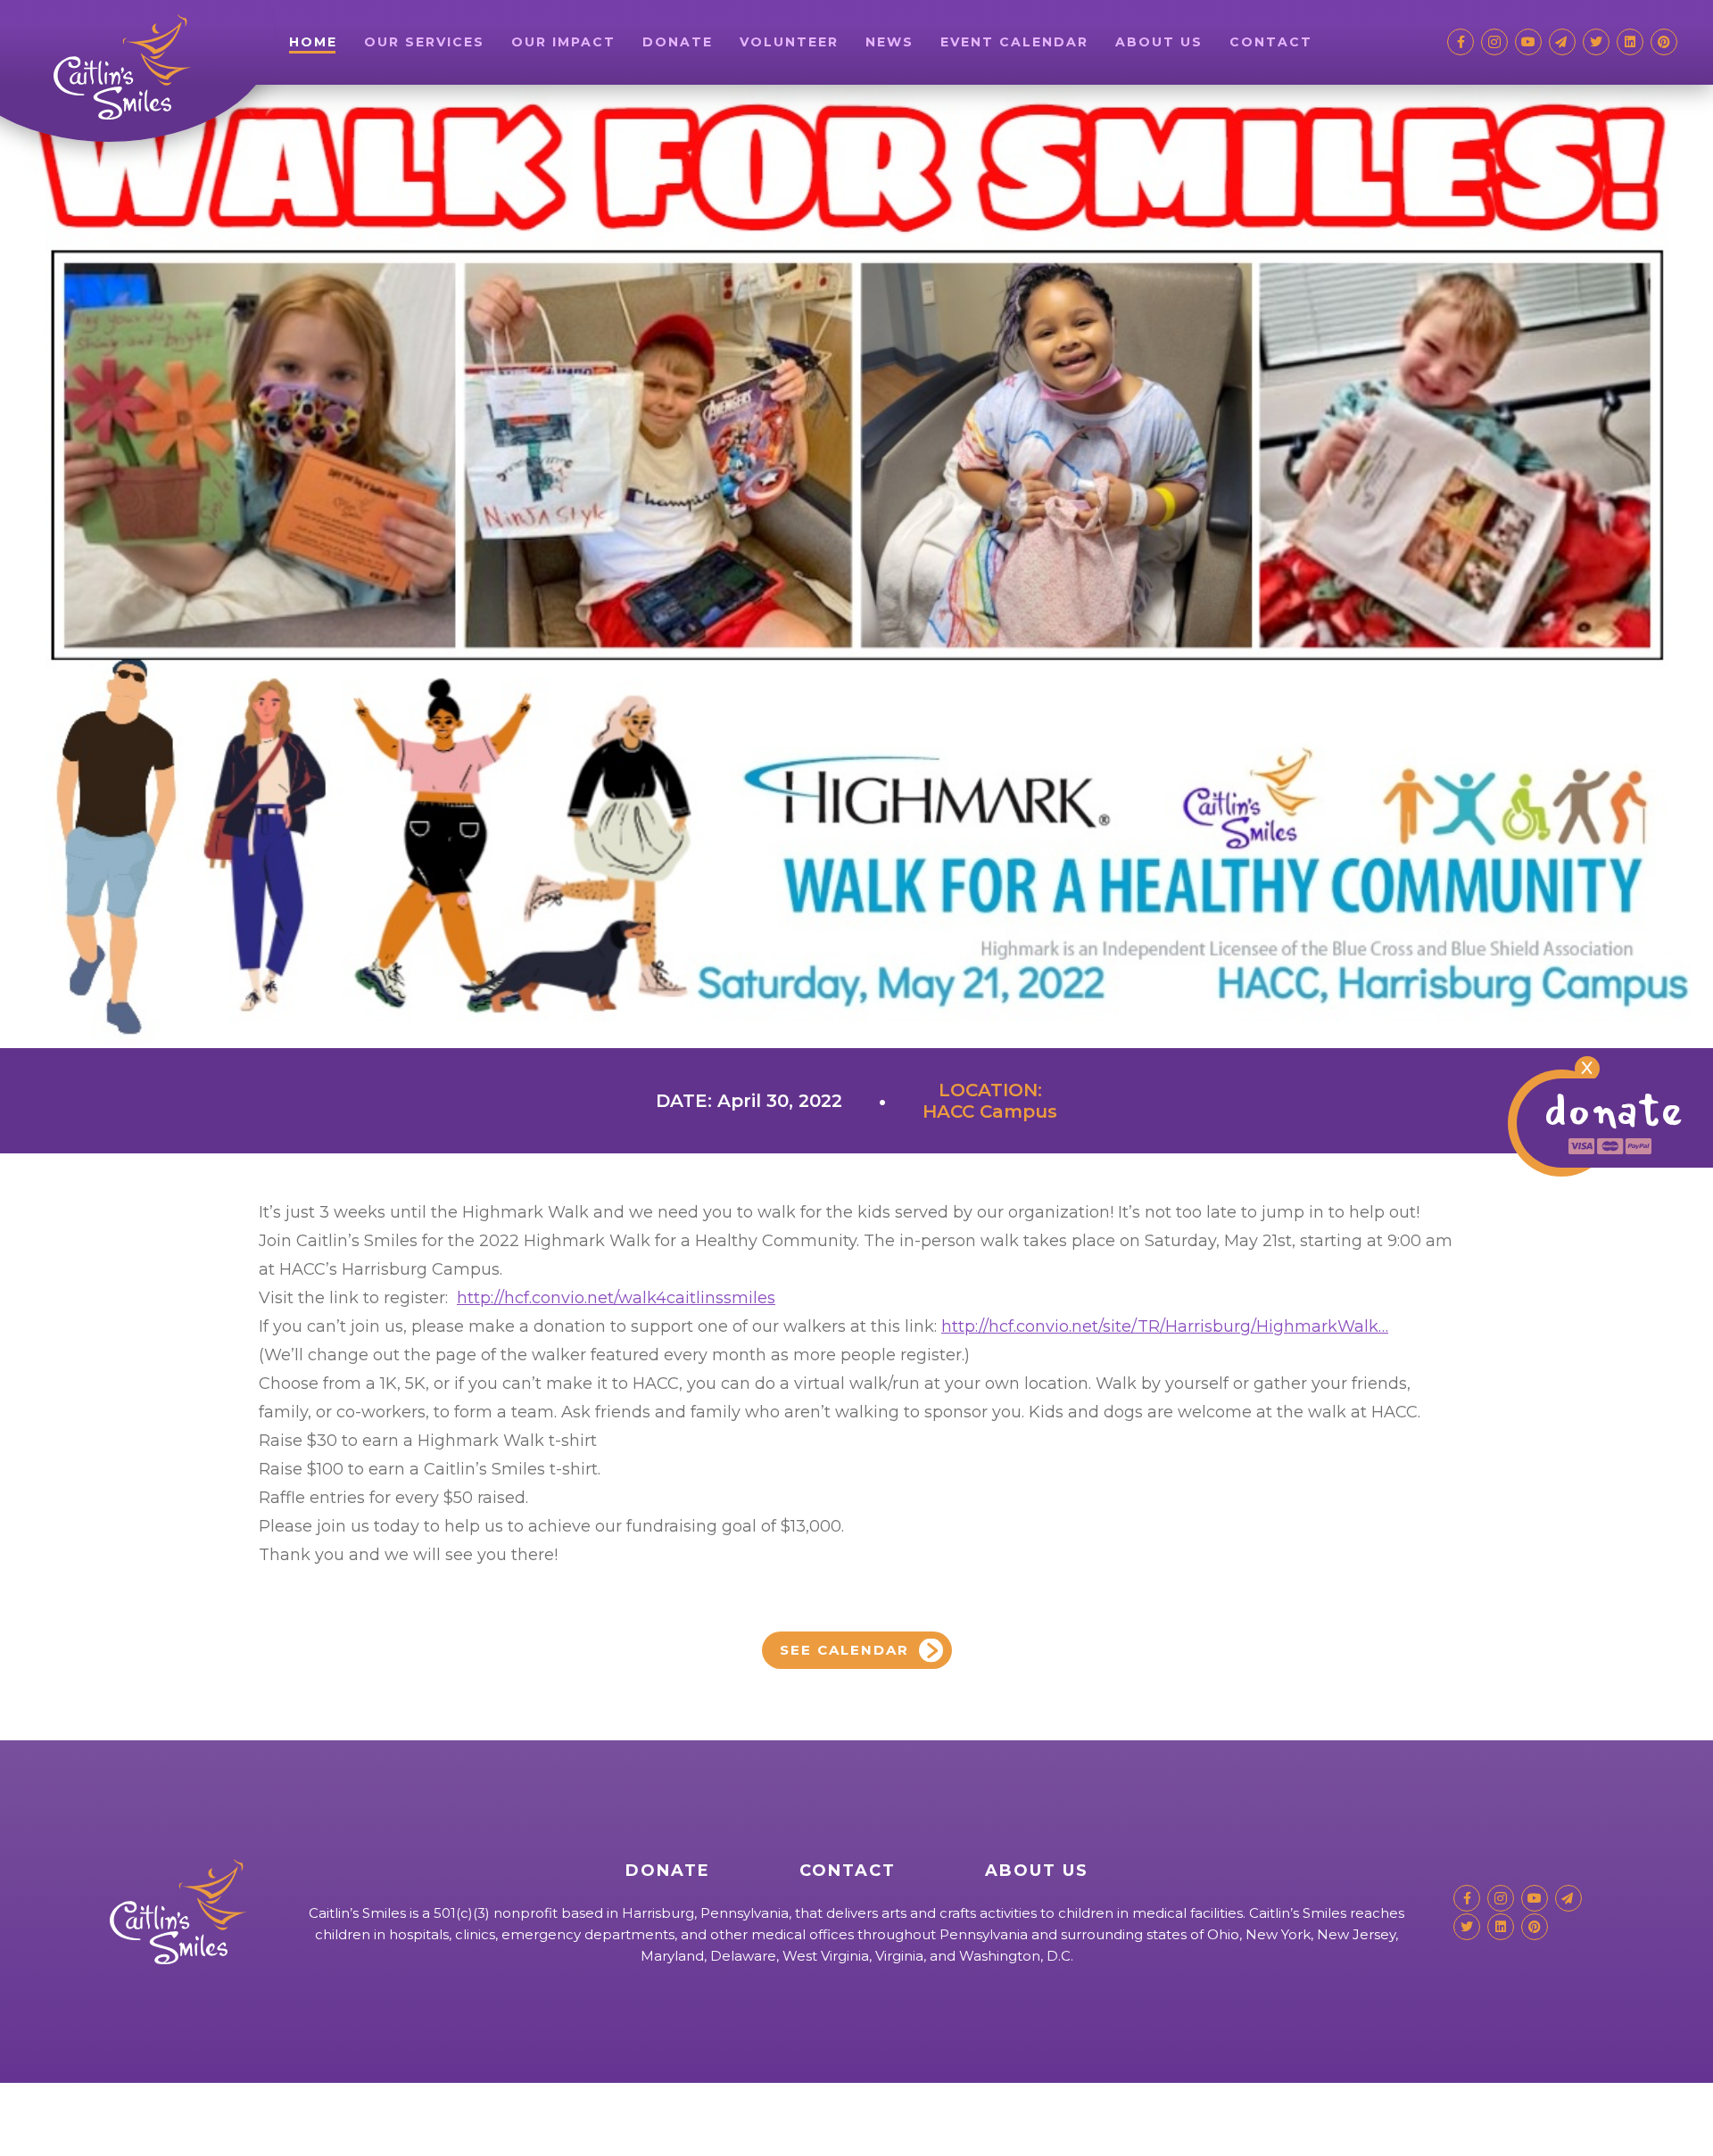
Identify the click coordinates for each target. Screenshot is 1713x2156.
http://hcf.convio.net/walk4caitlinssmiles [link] (616, 1298)
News (890, 42)
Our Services (424, 42)
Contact (1271, 42)
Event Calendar (1014, 42)
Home (313, 42)
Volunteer (789, 42)
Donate (678, 42)
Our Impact (563, 42)
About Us (1159, 42)
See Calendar (844, 1650)
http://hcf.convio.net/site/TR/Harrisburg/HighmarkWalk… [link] (1165, 1326)
